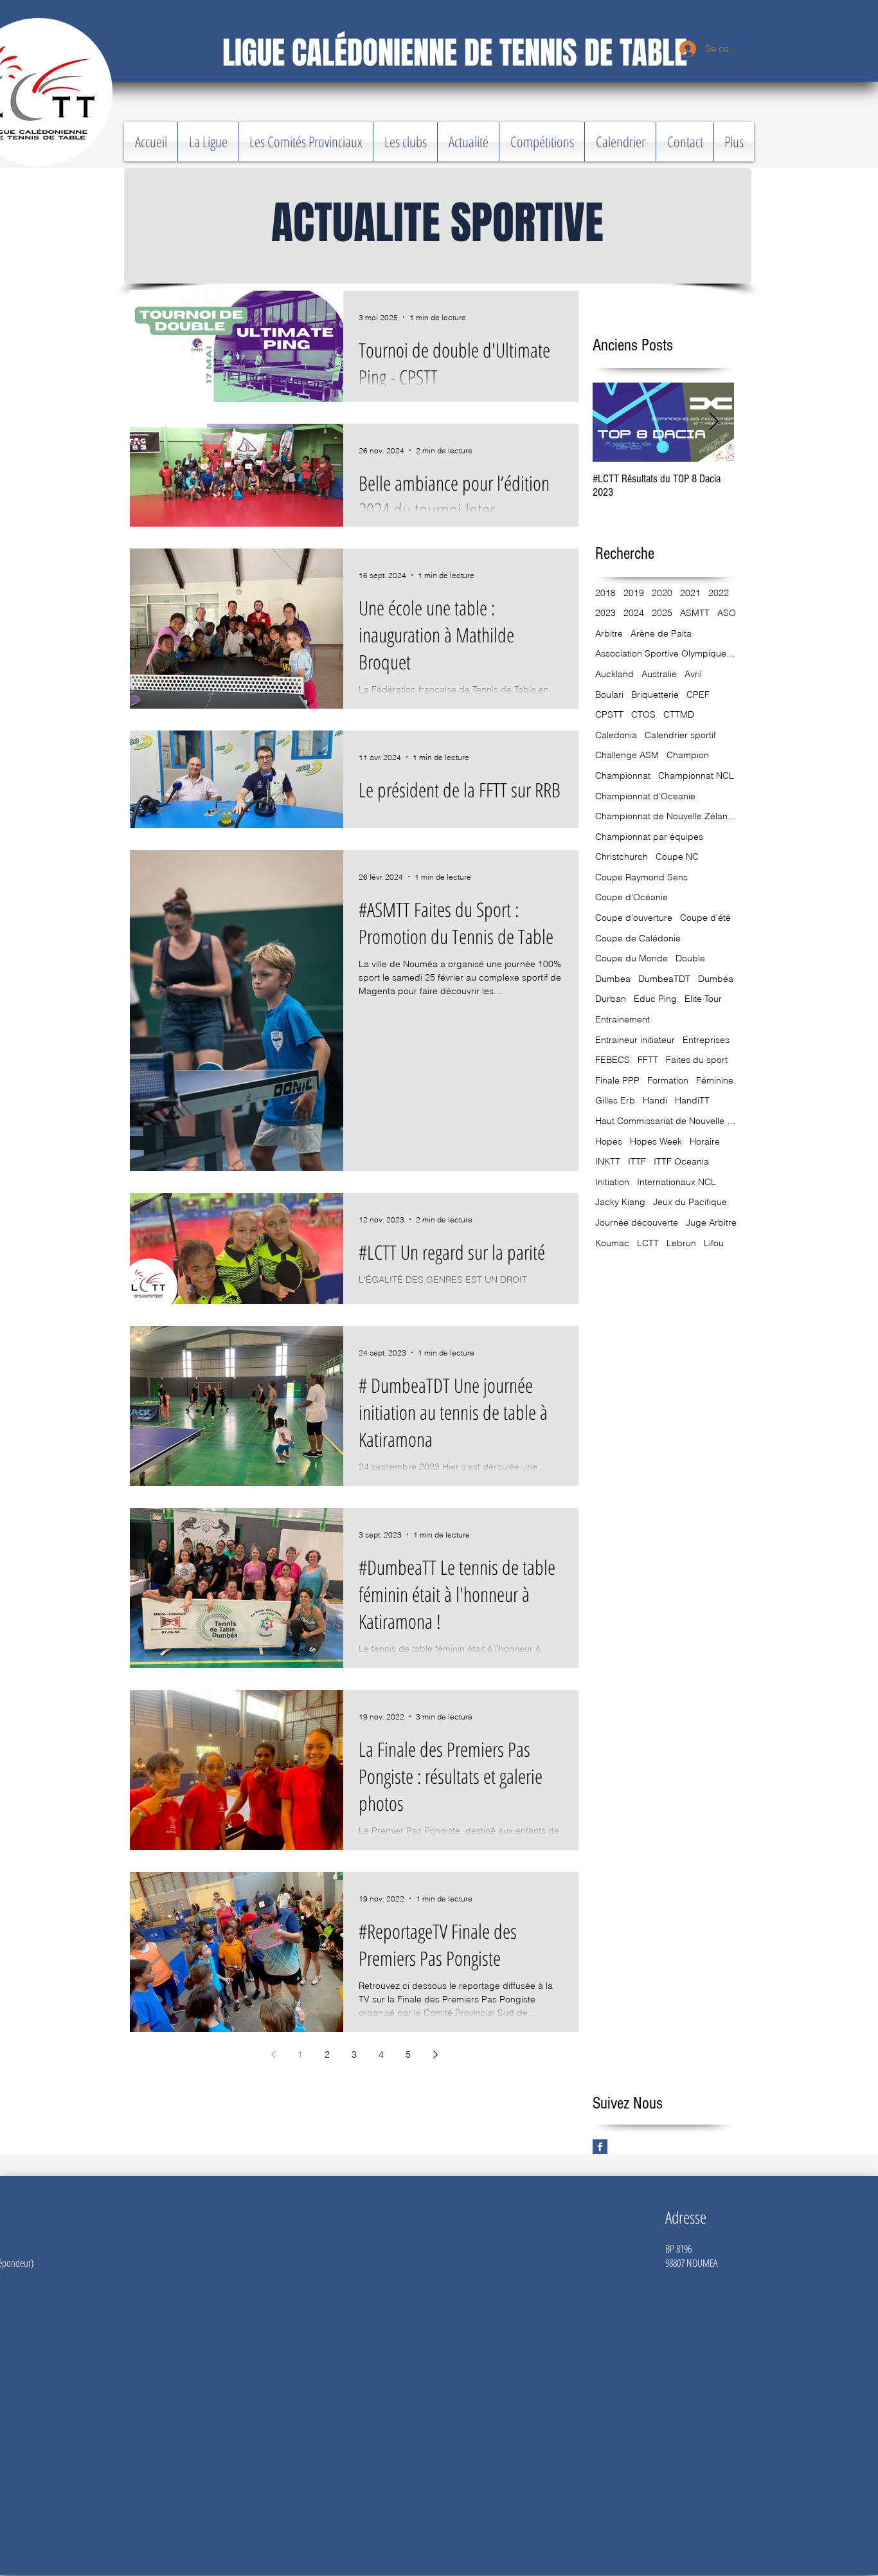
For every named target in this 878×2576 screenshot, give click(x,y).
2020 (662, 593)
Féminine (715, 1080)
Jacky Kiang (620, 1202)
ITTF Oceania (681, 1161)
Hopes (609, 1141)
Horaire (705, 1141)
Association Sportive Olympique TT (666, 653)
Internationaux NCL (676, 1182)
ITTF (637, 1161)
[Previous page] (273, 2054)
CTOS (643, 714)
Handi (655, 1100)
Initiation (612, 1182)
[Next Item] (713, 423)
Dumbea (613, 979)
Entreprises (706, 1040)
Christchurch (622, 857)
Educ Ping (655, 999)
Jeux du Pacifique (690, 1202)
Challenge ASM (627, 755)
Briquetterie (655, 694)
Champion (688, 755)
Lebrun (681, 1243)
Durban (611, 999)
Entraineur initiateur (635, 1040)
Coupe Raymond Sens (641, 877)
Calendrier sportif (680, 735)
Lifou (714, 1243)
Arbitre (609, 633)
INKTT (608, 1161)
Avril (693, 674)
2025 (662, 613)
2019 (634, 593)
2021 (690, 593)
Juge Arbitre (711, 1222)
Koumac (612, 1243)
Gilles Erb (615, 1100)
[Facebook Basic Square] (600, 2147)
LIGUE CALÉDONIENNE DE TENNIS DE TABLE (455, 53)
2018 (605, 593)
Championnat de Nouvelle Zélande (666, 816)
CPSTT (609, 714)
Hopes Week (656, 1141)
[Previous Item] (613, 423)
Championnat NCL (696, 776)
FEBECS (613, 1060)
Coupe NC (677, 857)
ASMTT (695, 613)
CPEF (698, 694)
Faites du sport (697, 1060)
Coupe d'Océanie (632, 897)
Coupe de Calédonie (638, 938)
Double (690, 958)
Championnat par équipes (649, 837)
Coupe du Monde (632, 958)
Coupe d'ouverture (634, 918)
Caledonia (616, 735)
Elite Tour (703, 999)
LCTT (648, 1243)
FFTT (648, 1060)
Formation (668, 1080)
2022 (719, 593)
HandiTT (692, 1100)
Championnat (623, 776)
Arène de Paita (661, 633)
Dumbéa (716, 979)
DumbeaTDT (664, 979)
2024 (634, 613)
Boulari (609, 694)
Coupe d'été (705, 918)
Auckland (614, 674)
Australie (659, 674)
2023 (605, 613)
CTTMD (679, 714)
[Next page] (435, 2054)
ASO (727, 613)
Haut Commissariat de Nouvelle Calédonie (666, 1121)
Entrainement (623, 1019)
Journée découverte (637, 1222)
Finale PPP (617, 1080)
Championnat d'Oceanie (645, 796)
